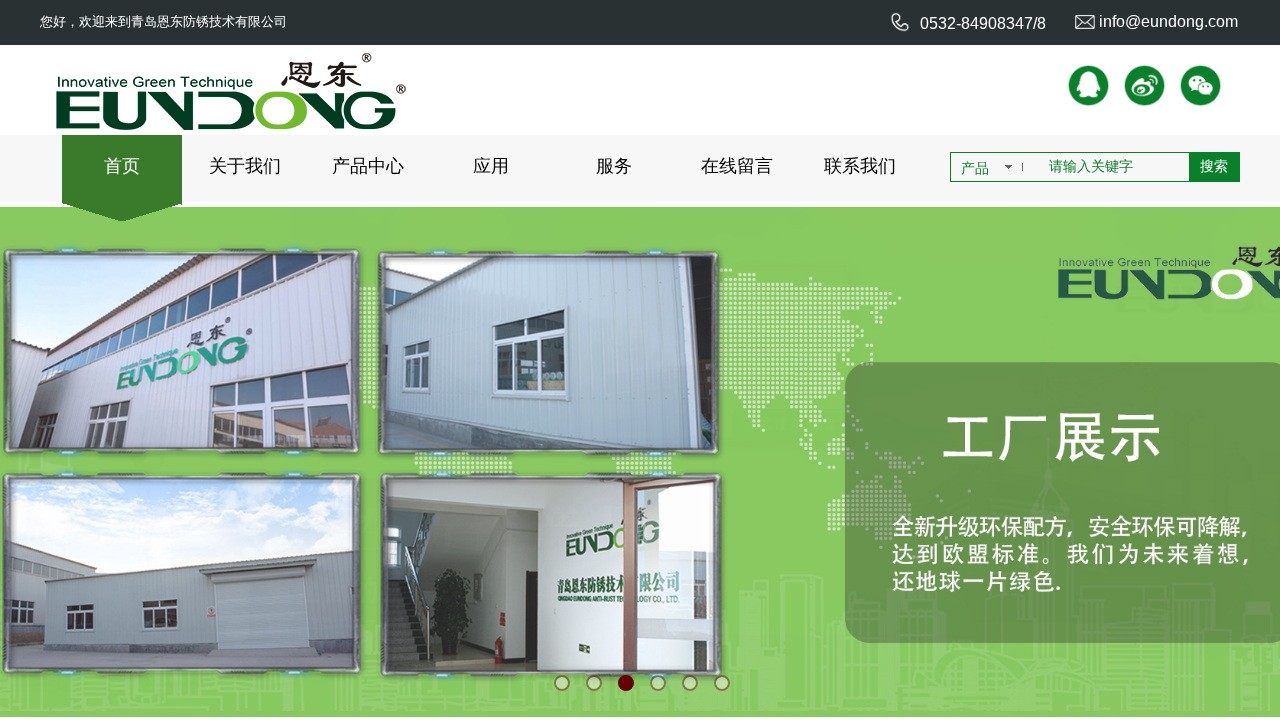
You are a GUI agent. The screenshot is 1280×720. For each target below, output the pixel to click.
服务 (614, 166)
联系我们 (860, 166)
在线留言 (737, 166)
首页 (122, 166)
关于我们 (245, 166)
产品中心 (368, 166)
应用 (491, 166)
